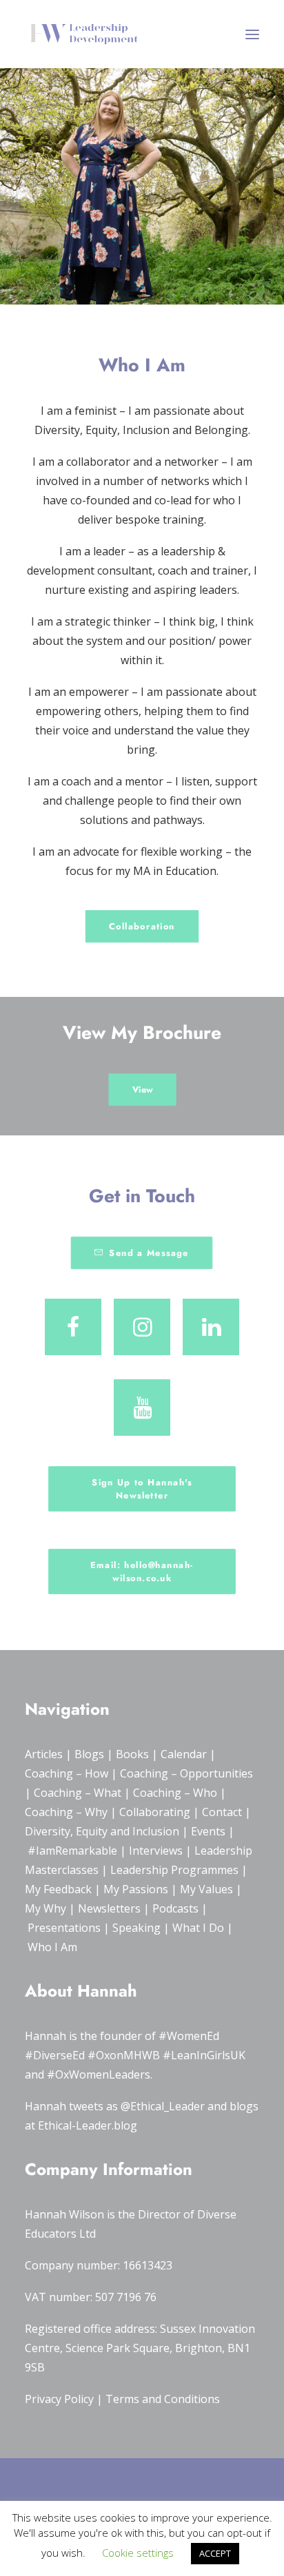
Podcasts (175, 1908)
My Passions (136, 1889)
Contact (222, 1812)
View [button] (142, 1089)
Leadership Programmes (174, 1870)
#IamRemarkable (72, 1851)
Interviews (156, 1851)
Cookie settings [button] (138, 2553)
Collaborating (155, 1812)
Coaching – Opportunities (186, 1773)
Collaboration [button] (142, 926)
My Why (45, 1908)
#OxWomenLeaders (99, 2074)
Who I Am (52, 1947)
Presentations (64, 1928)
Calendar (184, 1754)
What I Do (198, 1928)
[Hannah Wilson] (84, 34)
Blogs (89, 1754)
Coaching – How (67, 1773)
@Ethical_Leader (163, 2106)
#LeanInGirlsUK (204, 2055)
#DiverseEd (55, 2055)
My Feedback (58, 1889)
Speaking (136, 1928)
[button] (252, 34)
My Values (206, 1889)
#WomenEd (189, 2036)
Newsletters (109, 1908)
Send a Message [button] (150, 1253)
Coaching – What (78, 1793)
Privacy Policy (59, 2399)
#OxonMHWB (124, 2055)
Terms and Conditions (163, 2399)
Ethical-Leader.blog (88, 2125)
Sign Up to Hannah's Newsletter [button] (143, 1489)
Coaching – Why (66, 1812)
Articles (44, 1754)
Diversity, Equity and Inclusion (102, 1831)
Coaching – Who (175, 1793)
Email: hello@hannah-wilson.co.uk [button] (142, 1572)
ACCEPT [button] (215, 2553)
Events (208, 1831)
